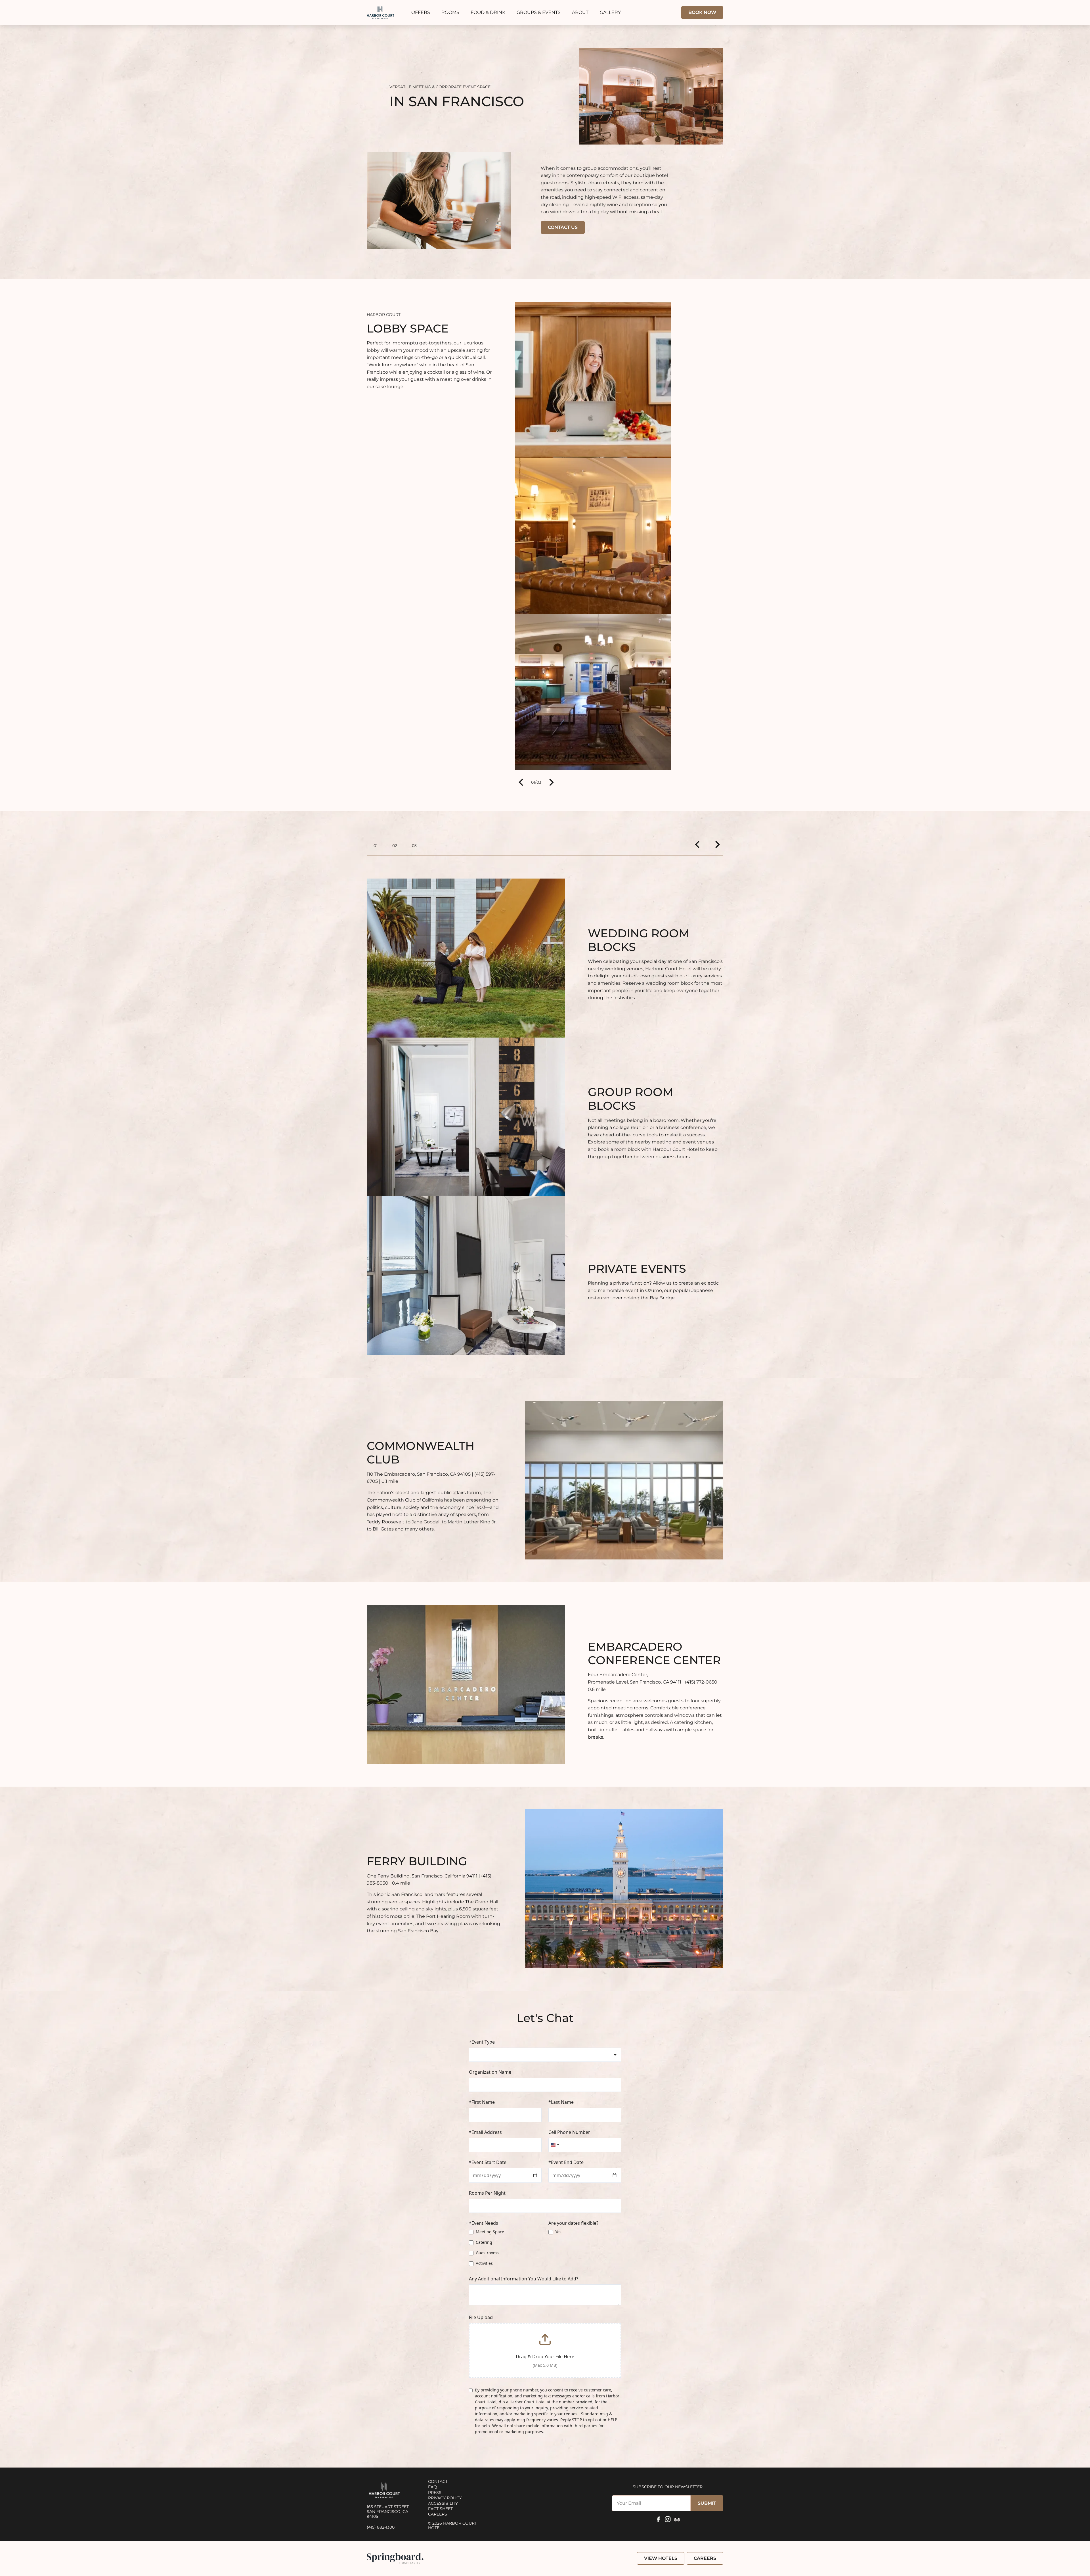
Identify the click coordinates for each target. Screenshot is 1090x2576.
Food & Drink (488, 12)
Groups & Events (539, 12)
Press (435, 2493)
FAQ (432, 2487)
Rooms (450, 12)
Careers (438, 2514)
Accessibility (443, 2503)
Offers (421, 12)
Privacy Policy (445, 2498)
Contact (438, 2481)
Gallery (610, 12)
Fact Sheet (440, 2509)
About (580, 12)
